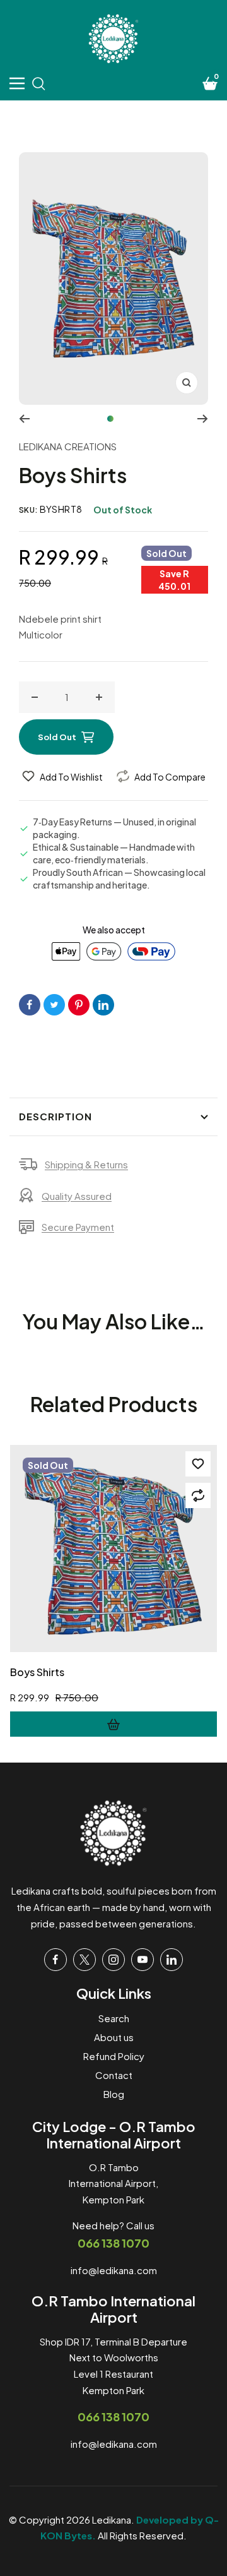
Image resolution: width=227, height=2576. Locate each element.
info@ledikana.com (114, 2270)
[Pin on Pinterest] (79, 1005)
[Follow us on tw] (84, 1960)
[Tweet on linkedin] (103, 1005)
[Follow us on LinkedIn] (172, 1960)
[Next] (203, 419)
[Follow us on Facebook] (55, 1960)
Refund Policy (114, 2056)
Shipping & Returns (86, 1164)
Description (55, 1116)
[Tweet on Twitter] (54, 1005)
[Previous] (24, 419)
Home (38, 121)
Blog (114, 2094)
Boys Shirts (37, 1672)
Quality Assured (77, 1196)
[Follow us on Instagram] (113, 1960)
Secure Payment (78, 1227)
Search (114, 2018)
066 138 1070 (113, 2243)
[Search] (38, 83)
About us (114, 2037)
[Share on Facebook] (30, 1005)
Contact (114, 2075)
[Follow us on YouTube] (143, 1960)
